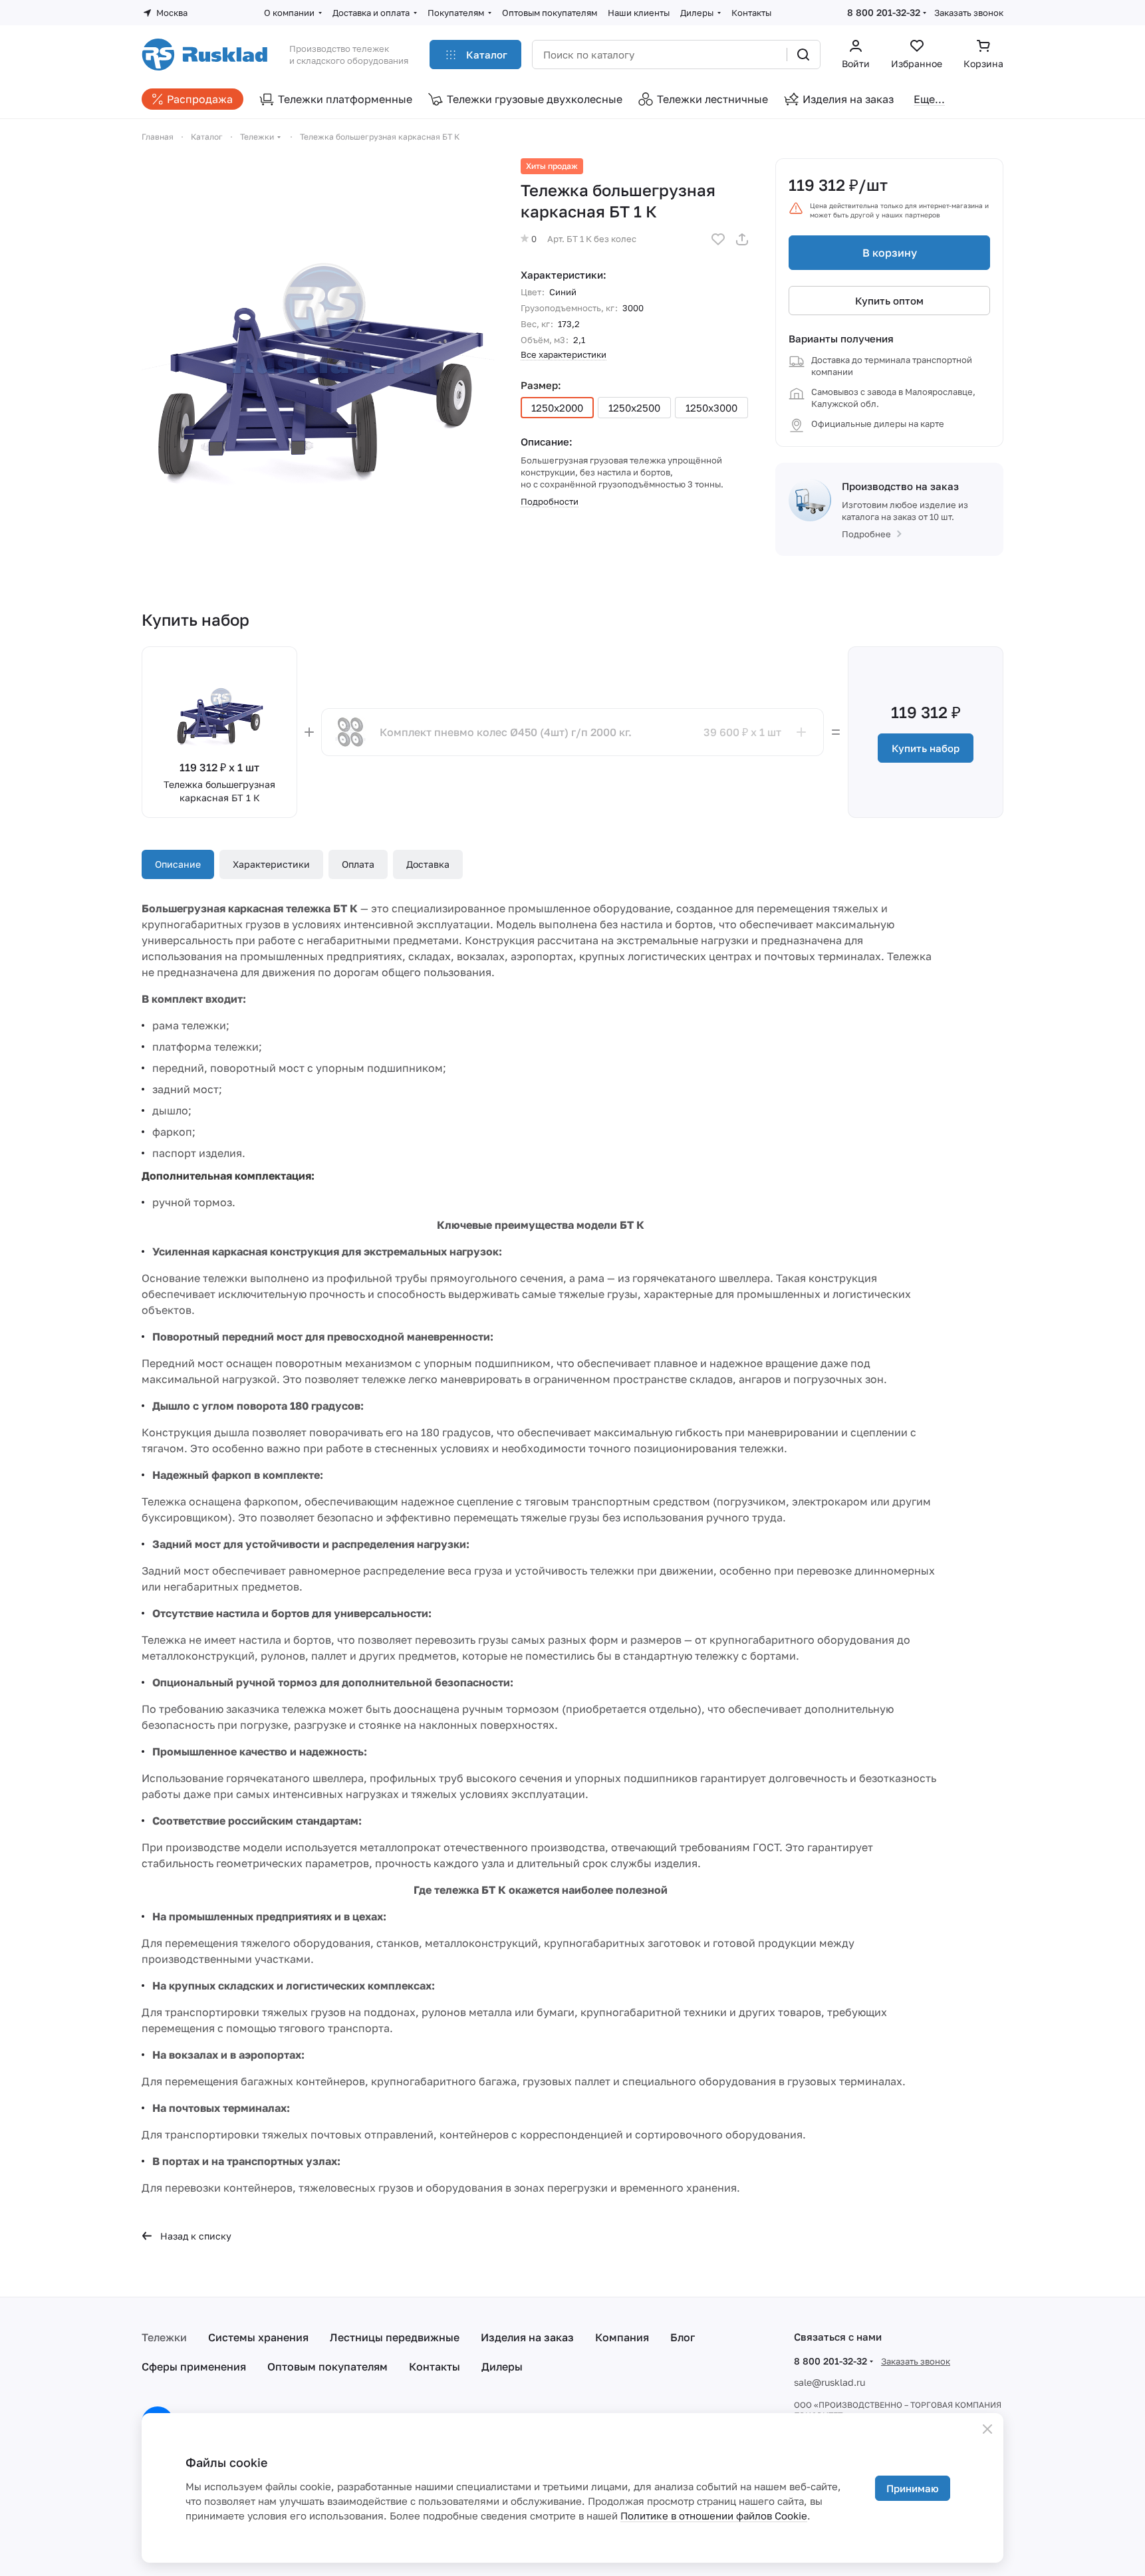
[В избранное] (718, 239)
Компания (622, 2337)
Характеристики (271, 864)
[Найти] (803, 55)
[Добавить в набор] (801, 732)
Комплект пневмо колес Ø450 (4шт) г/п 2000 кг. (506, 732)
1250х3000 (711, 408)
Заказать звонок (969, 13)
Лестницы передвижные (395, 2337)
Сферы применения (194, 2367)
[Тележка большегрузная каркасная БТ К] (318, 334)
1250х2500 (634, 408)
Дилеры (502, 2367)
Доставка (428, 864)
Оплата (358, 864)
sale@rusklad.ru (829, 2382)
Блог (683, 2337)
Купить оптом (889, 301)
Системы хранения (258, 2337)
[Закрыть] (987, 2429)
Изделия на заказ (527, 2337)
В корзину (890, 253)
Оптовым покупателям (327, 2367)
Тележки (164, 2337)
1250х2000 (557, 408)
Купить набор (926, 748)
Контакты (435, 2367)
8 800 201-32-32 (884, 12)
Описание (178, 864)
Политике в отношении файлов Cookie (714, 2515)
